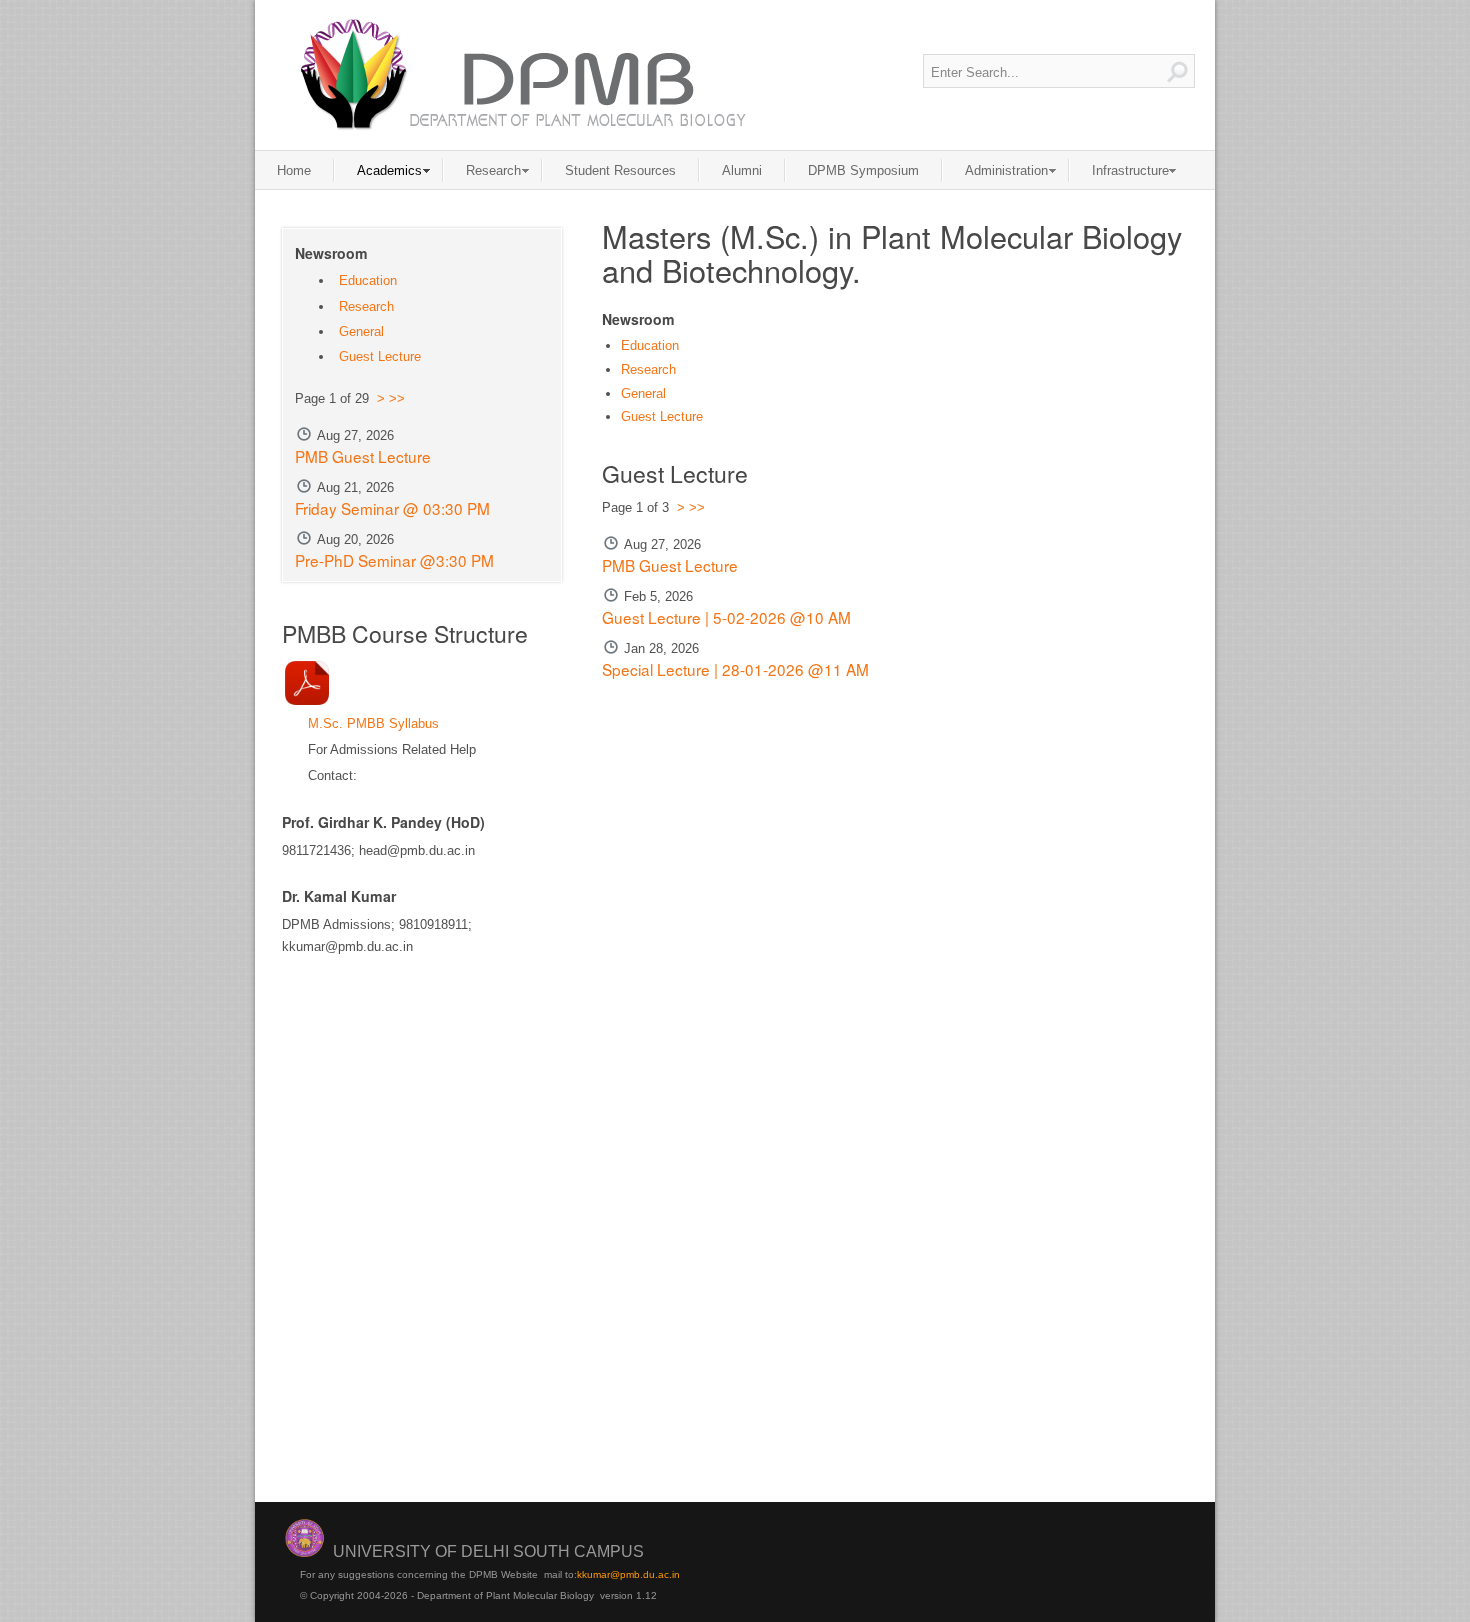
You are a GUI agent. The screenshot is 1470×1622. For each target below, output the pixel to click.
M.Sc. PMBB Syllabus (373, 723)
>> (697, 507)
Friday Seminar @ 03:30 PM (392, 508)
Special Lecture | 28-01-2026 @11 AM (735, 669)
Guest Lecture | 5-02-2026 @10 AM (726, 617)
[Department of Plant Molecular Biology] (520, 74)
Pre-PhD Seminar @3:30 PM (394, 560)
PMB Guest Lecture (670, 565)
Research (648, 369)
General (643, 393)
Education (650, 345)
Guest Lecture (662, 416)
